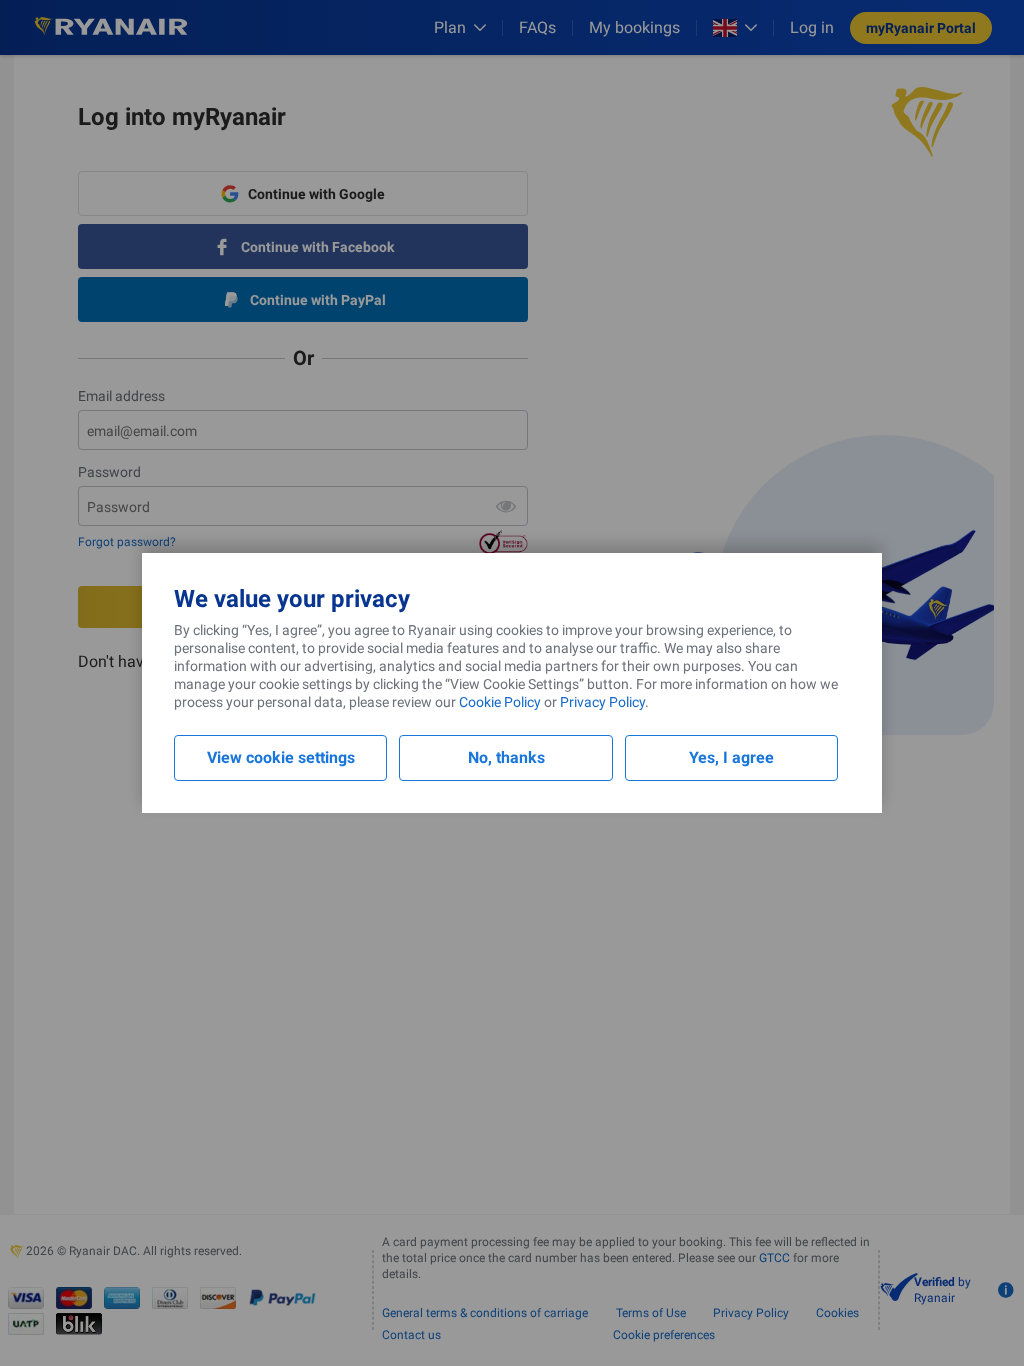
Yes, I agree (731, 757)
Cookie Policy (500, 702)
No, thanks (506, 757)
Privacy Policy (602, 702)
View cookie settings (281, 757)
